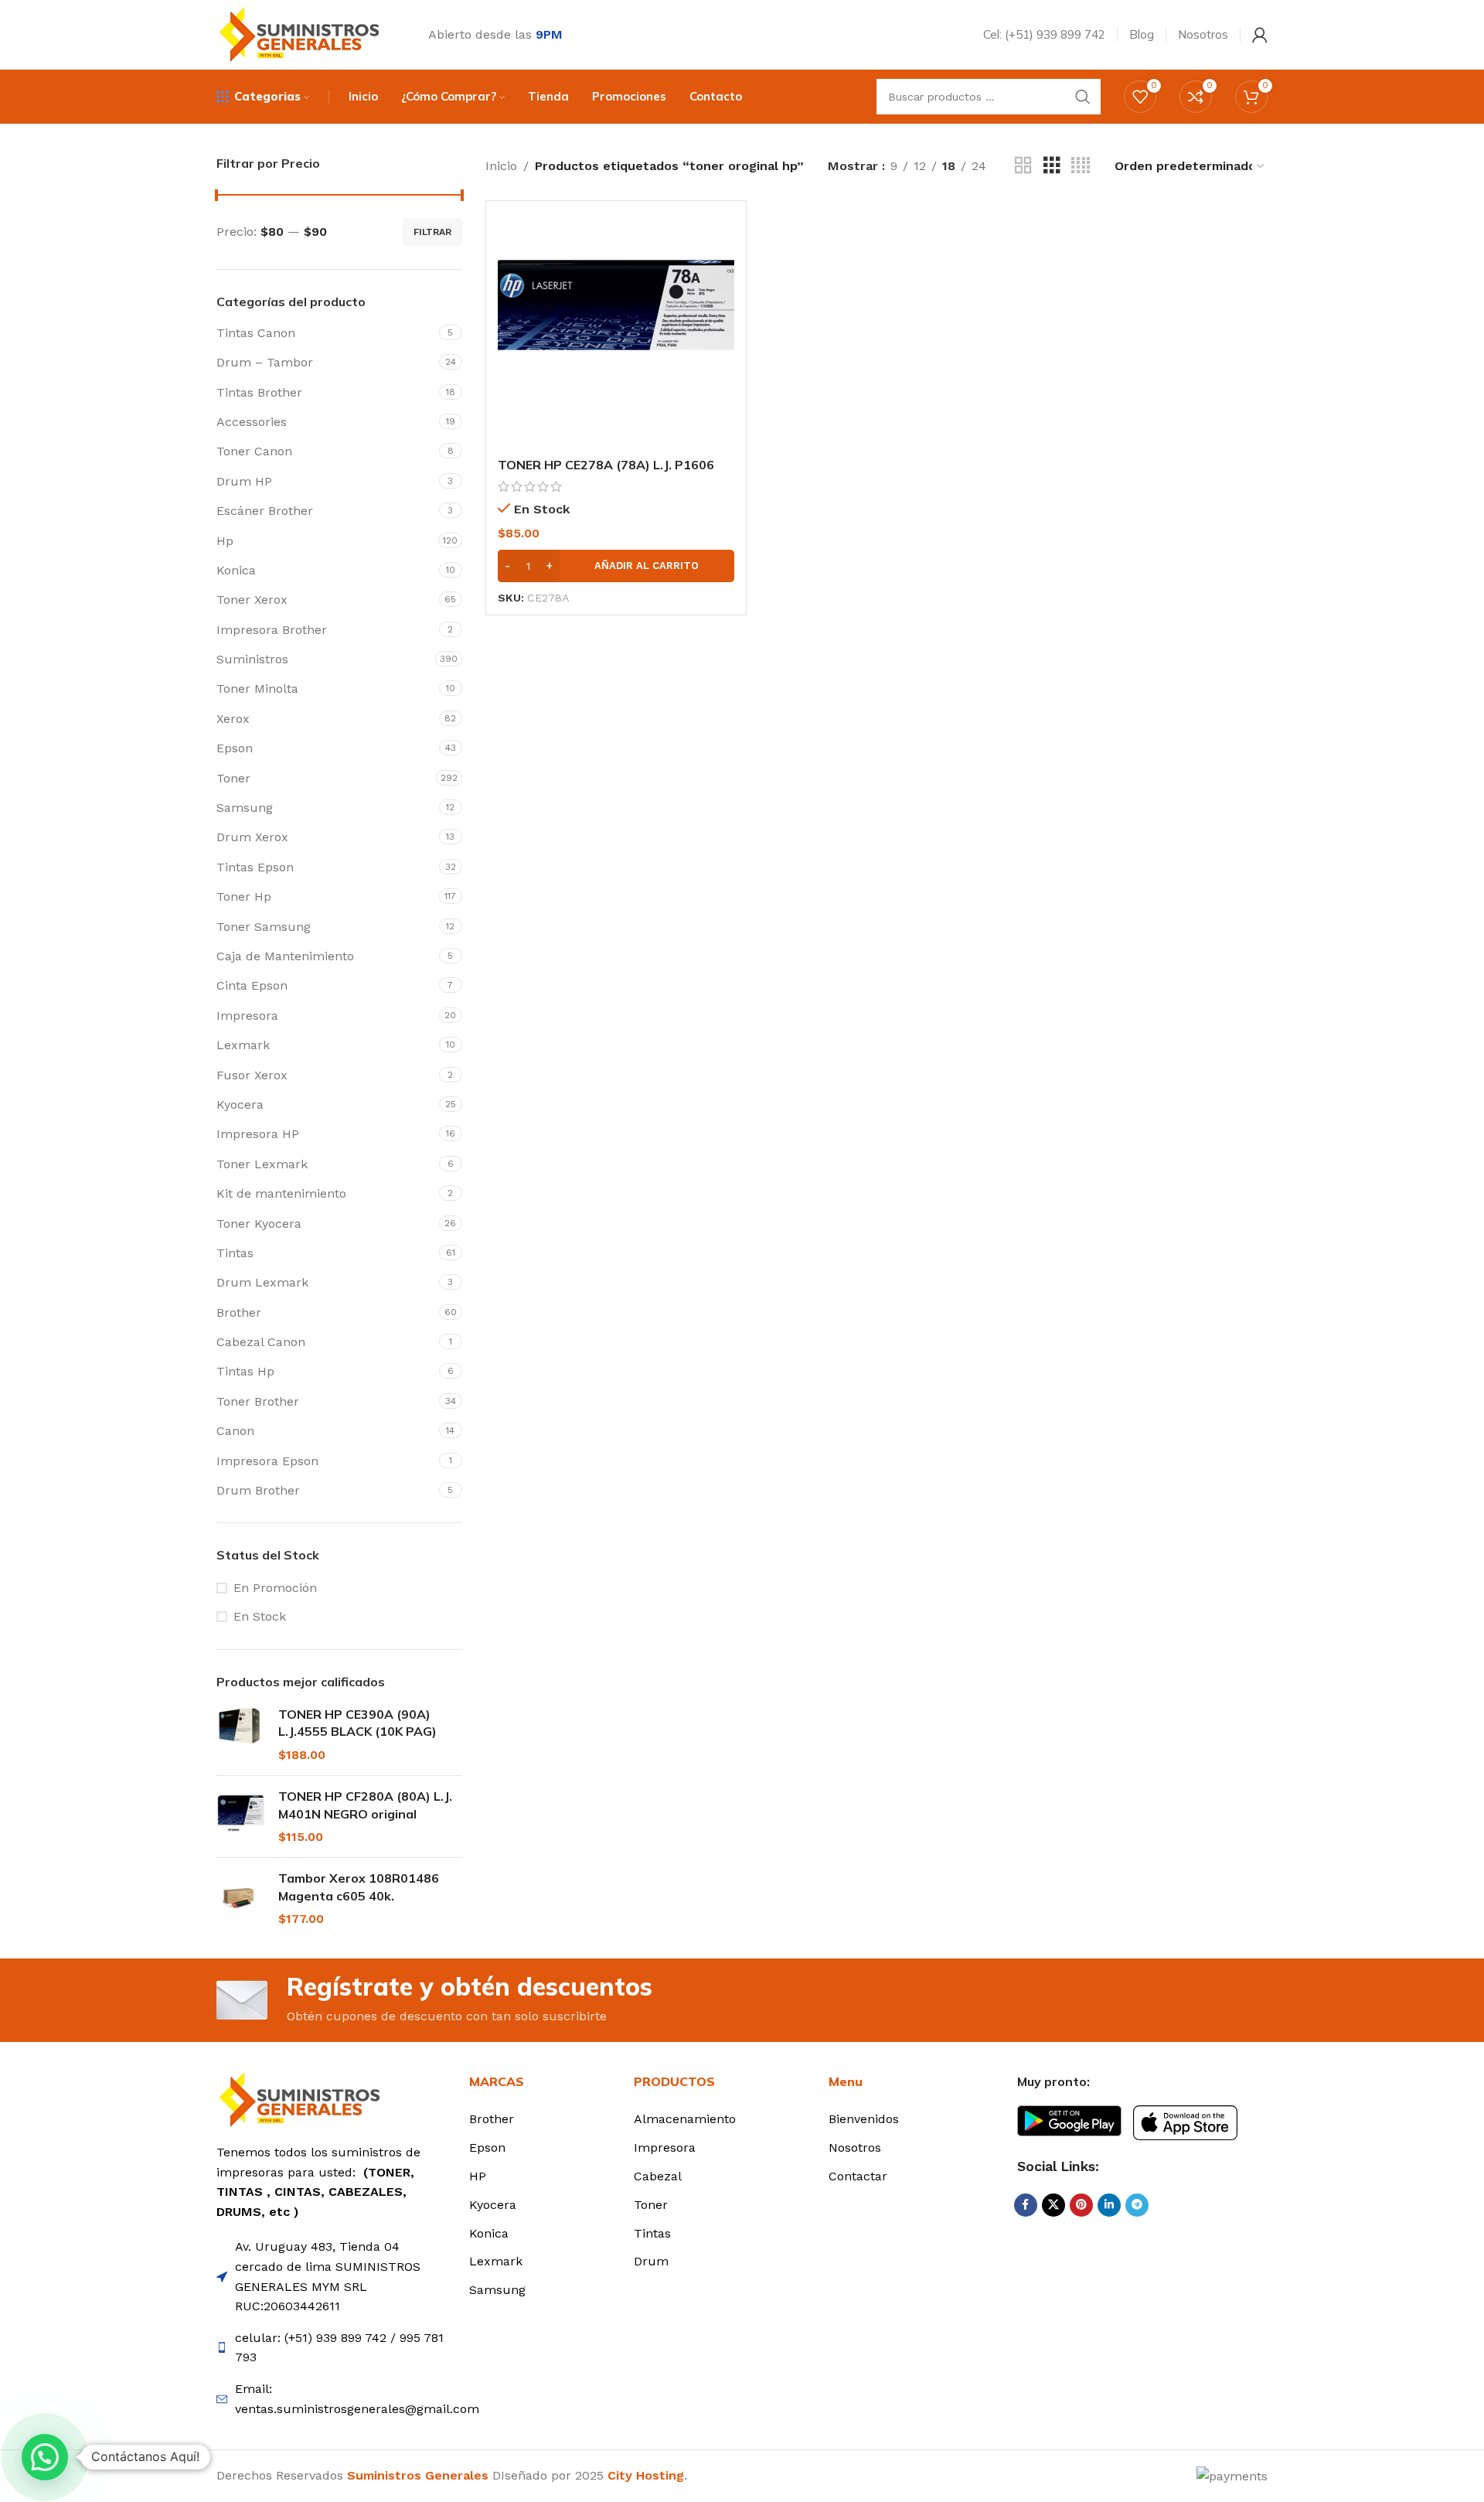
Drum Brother (258, 1490)
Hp (225, 541)
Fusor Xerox (252, 1075)
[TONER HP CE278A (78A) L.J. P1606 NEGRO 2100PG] (616, 331)
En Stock (260, 1616)
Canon (235, 1431)
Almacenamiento (685, 2119)
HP (478, 2176)
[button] (616, 566)
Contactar (858, 2176)
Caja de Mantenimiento (285, 956)
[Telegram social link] (1137, 2205)
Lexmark (243, 1045)
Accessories (252, 422)
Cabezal (658, 2176)
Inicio (501, 166)
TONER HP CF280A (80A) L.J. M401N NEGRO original (365, 1805)
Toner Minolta (257, 689)
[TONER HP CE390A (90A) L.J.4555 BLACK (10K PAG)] (242, 1735)
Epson (235, 748)
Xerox (233, 719)
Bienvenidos (864, 2119)
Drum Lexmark (262, 1282)
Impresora (247, 1016)
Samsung (245, 808)
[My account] (1260, 35)
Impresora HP (258, 1134)
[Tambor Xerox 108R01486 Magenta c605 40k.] (242, 1899)
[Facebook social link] (1026, 2205)
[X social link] (1053, 2205)
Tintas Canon (256, 333)
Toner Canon (254, 451)
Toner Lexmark (262, 1164)
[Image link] (303, 2099)
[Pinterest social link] (1081, 2205)
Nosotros (855, 2147)
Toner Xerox (252, 600)
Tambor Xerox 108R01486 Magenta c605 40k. (359, 1887)
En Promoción (275, 1588)
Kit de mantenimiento (281, 1193)
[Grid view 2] (1023, 166)
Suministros (252, 659)
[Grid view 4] (1081, 166)
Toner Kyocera (259, 1224)
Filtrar (432, 232)
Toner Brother (258, 1401)
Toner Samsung (264, 927)
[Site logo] (303, 34)
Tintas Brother (259, 392)
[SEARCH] (1083, 97)
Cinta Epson (252, 985)
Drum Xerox (252, 837)
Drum (651, 2261)
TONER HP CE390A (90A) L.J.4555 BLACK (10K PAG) (357, 1723)
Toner (233, 778)
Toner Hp (244, 896)
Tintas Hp (245, 1371)
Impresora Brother (272, 630)
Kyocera (240, 1104)
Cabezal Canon (261, 1342)
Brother (239, 1312)
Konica (236, 570)
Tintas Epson (255, 867)
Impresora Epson (267, 1461)
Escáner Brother (265, 511)
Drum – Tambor (265, 362)
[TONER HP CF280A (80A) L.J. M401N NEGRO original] (242, 1817)
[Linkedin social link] (1109, 2205)
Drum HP (244, 481)
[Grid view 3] (1052, 166)
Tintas (235, 1253)
